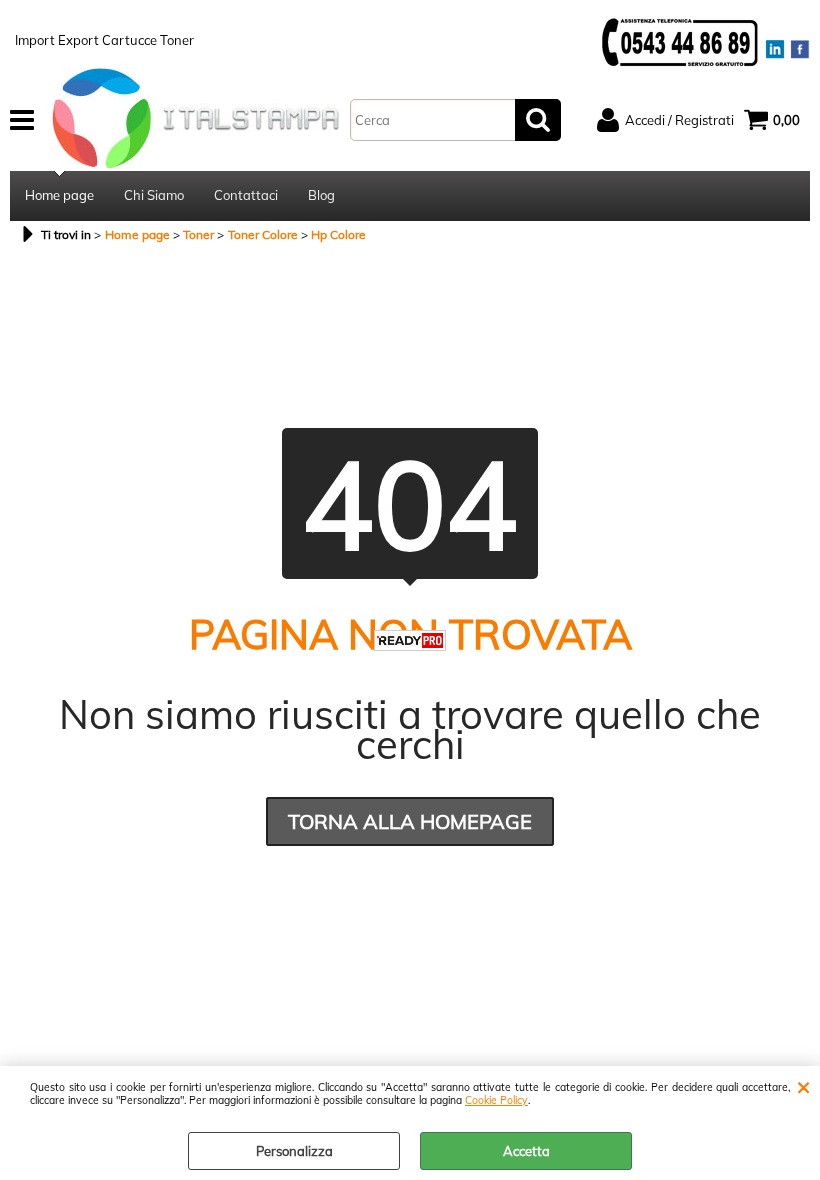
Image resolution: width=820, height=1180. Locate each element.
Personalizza (294, 1151)
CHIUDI (803, 1086)
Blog (321, 195)
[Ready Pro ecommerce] (410, 640)
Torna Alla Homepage (410, 821)
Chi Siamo (154, 195)
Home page (59, 195)
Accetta (526, 1151)
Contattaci (246, 195)
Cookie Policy (496, 1100)
